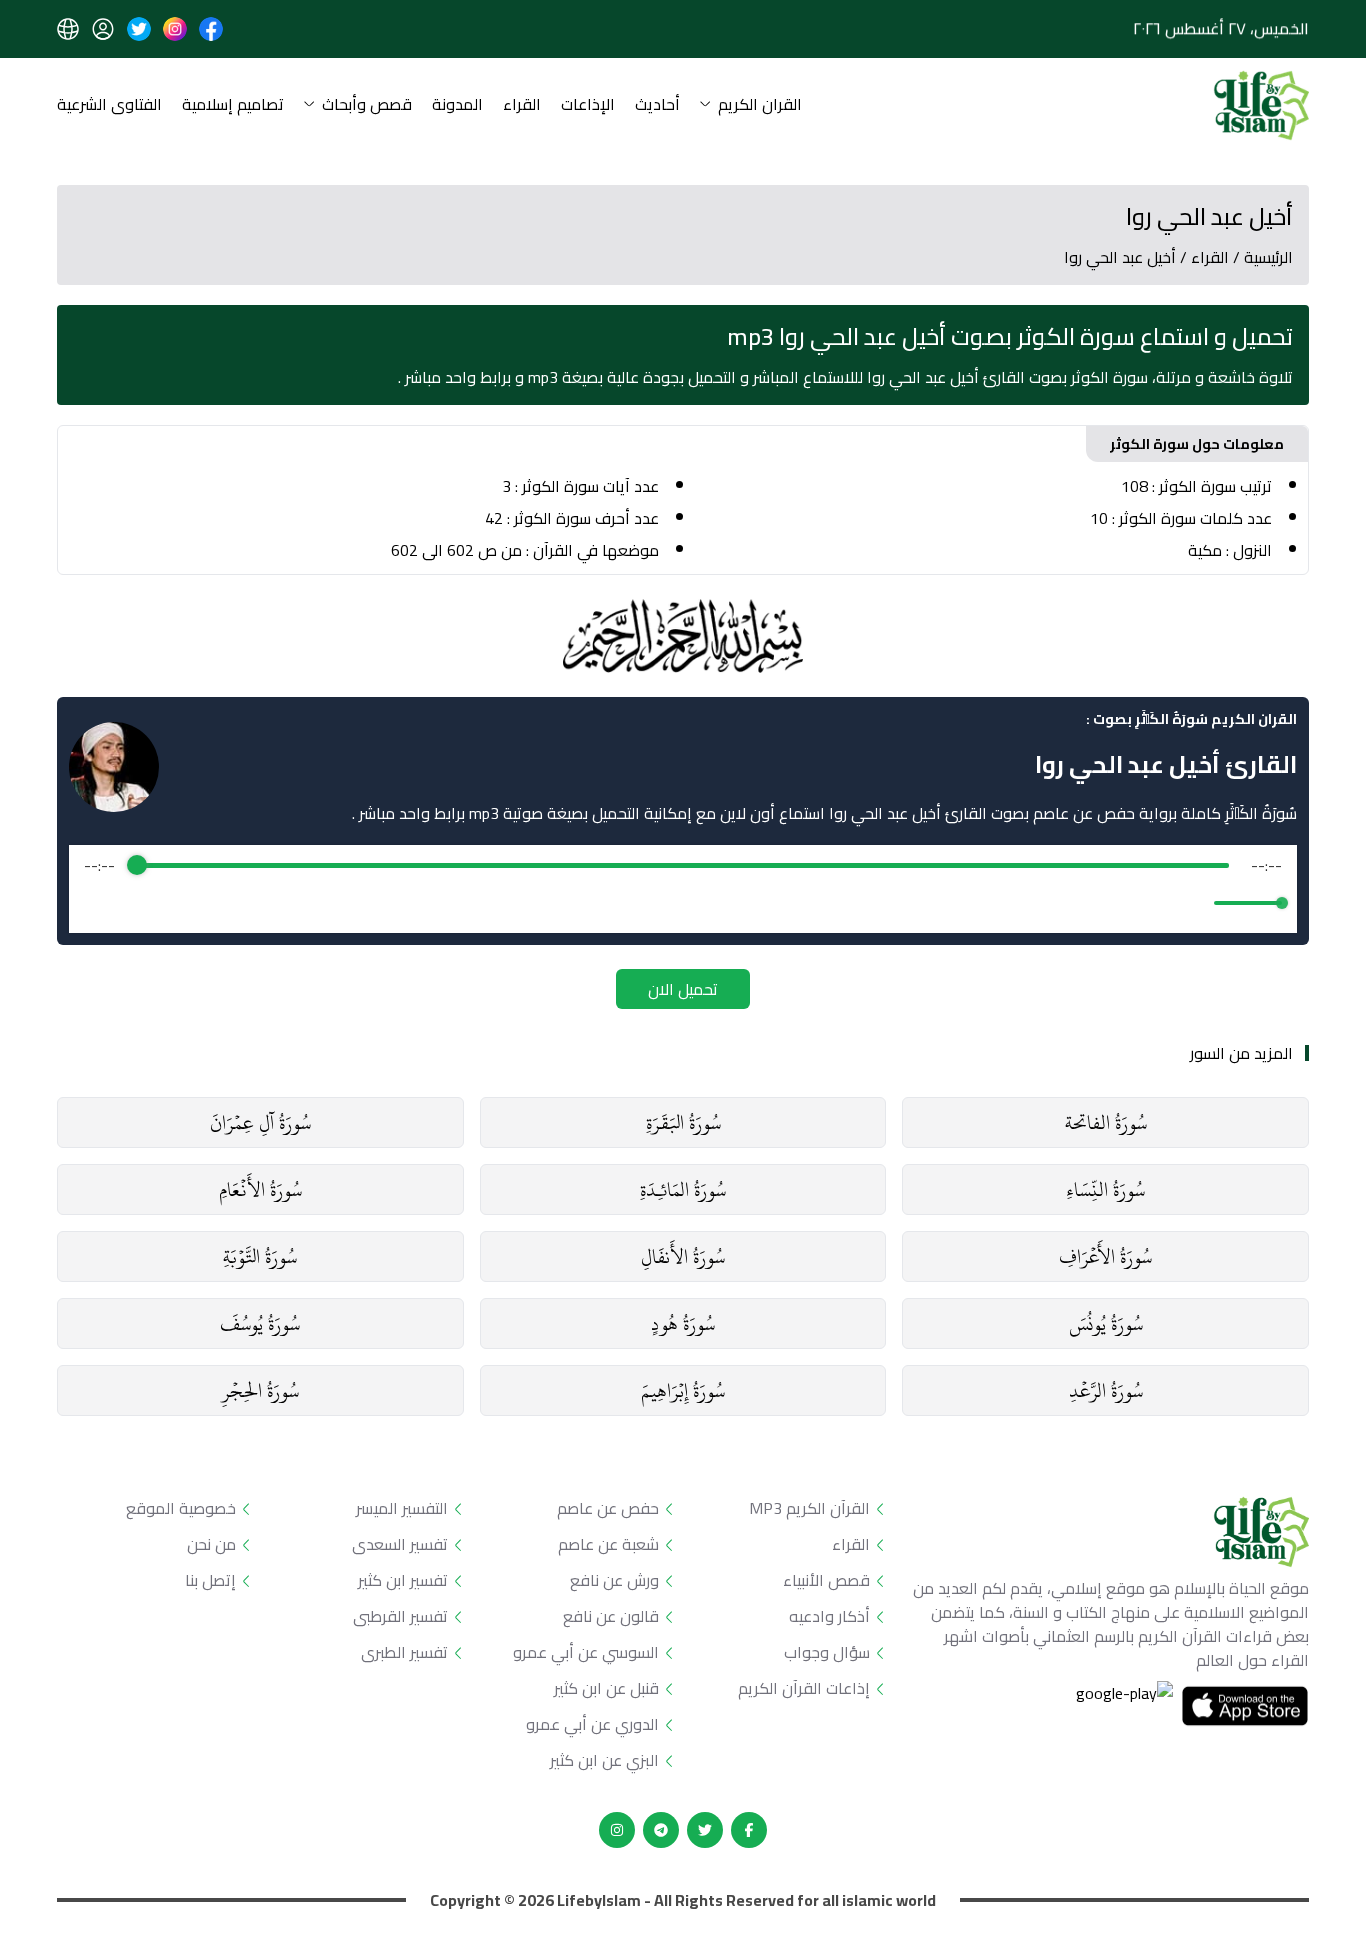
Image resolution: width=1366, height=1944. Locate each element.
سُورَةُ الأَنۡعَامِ (260, 1189)
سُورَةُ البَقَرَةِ (683, 1122)
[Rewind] (639, 903)
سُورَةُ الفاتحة (1106, 1122)
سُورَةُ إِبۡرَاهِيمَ (683, 1390)
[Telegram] (661, 1830)
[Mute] (1195, 903)
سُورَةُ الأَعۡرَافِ (1105, 1256)
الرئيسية (1268, 257)
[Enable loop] (97, 903)
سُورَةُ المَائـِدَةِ (683, 1189)
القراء (522, 105)
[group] (683, 889)
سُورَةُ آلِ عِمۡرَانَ (260, 1122)
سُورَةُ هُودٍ (683, 1323)
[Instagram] (617, 1830)
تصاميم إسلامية (233, 105)
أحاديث (657, 105)
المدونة (457, 105)
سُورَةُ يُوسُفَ (260, 1323)
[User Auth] (103, 29)
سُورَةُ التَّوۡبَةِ (260, 1256)
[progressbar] (683, 865)
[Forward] (726, 903)
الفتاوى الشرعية (109, 105)
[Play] (683, 903)
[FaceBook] (749, 1830)
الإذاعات (588, 105)
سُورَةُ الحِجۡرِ (260, 1390)
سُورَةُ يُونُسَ (1106, 1323)
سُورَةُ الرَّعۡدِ (1106, 1390)
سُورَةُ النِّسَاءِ (1105, 1189)
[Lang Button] (68, 29)
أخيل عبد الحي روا (1120, 257)
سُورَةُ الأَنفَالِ (683, 1256)
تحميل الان (683, 989)
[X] (705, 1830)
